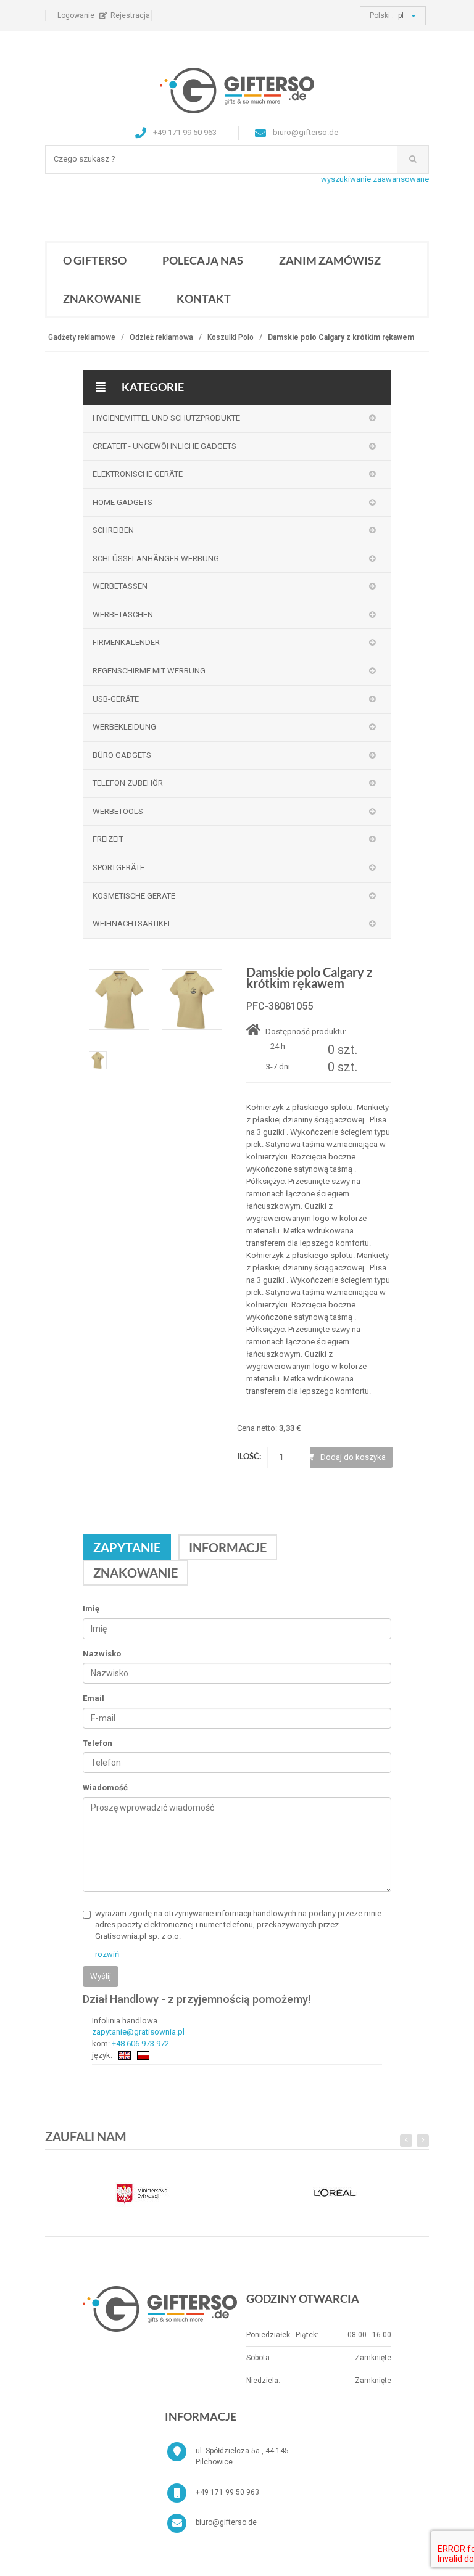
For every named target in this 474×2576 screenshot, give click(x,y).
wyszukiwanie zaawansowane (375, 179)
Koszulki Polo (231, 337)
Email (94, 1698)
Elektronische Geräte (138, 474)
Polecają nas (203, 260)
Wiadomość (105, 1788)
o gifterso (95, 260)
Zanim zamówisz (330, 260)
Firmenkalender (126, 642)
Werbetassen (120, 586)
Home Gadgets (123, 502)
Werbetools (118, 811)
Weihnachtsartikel (132, 924)
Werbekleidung (124, 727)
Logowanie (76, 15)
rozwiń (107, 1954)
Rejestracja (130, 15)
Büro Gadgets (122, 755)
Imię (91, 1609)
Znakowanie (102, 298)
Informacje (228, 1547)
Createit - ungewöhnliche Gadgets (164, 446)
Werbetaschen (123, 615)
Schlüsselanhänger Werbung (156, 558)
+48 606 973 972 (140, 2043)
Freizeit (108, 839)
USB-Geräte (116, 699)
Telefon (98, 1743)
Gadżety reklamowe (82, 337)
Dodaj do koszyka (353, 1457)
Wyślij (101, 1976)
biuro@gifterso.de (226, 2522)
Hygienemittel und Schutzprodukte (166, 418)
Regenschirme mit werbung (149, 671)
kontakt (204, 298)
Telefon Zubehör (128, 783)
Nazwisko (102, 1654)
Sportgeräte (118, 867)
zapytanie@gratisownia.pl (138, 2032)
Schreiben (113, 530)
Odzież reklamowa (161, 337)
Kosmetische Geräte (134, 896)
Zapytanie (127, 1547)
